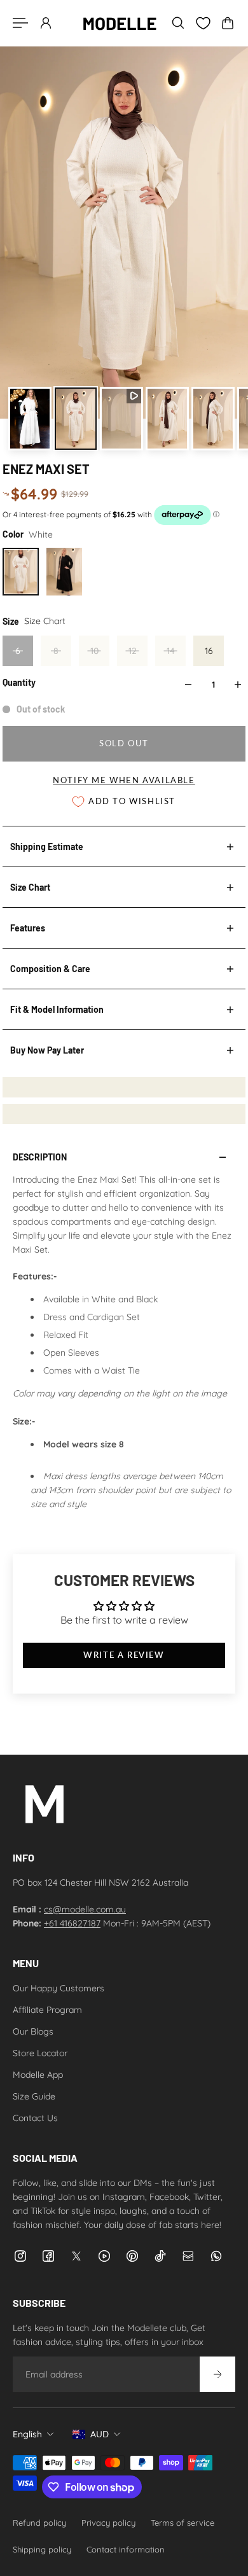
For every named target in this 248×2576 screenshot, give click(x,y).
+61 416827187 (72, 1923)
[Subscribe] (217, 2374)
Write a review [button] (124, 1655)
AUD (100, 2434)
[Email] (188, 2256)
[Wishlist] (203, 23)
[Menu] (20, 23)
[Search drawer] (178, 23)
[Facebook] (48, 2256)
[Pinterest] (132, 2256)
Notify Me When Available (124, 780)
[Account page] (46, 23)
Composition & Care (50, 969)
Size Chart (30, 887)
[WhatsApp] (216, 2256)
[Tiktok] (160, 2256)
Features (28, 928)
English (27, 2434)
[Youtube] (104, 2256)
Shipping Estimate (47, 846)
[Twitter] (76, 2256)
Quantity (19, 682)
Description (40, 1157)
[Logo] (120, 23)
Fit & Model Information (57, 1009)
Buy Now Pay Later (47, 1050)
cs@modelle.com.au (85, 1909)
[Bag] (228, 23)
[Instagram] (20, 2256)
